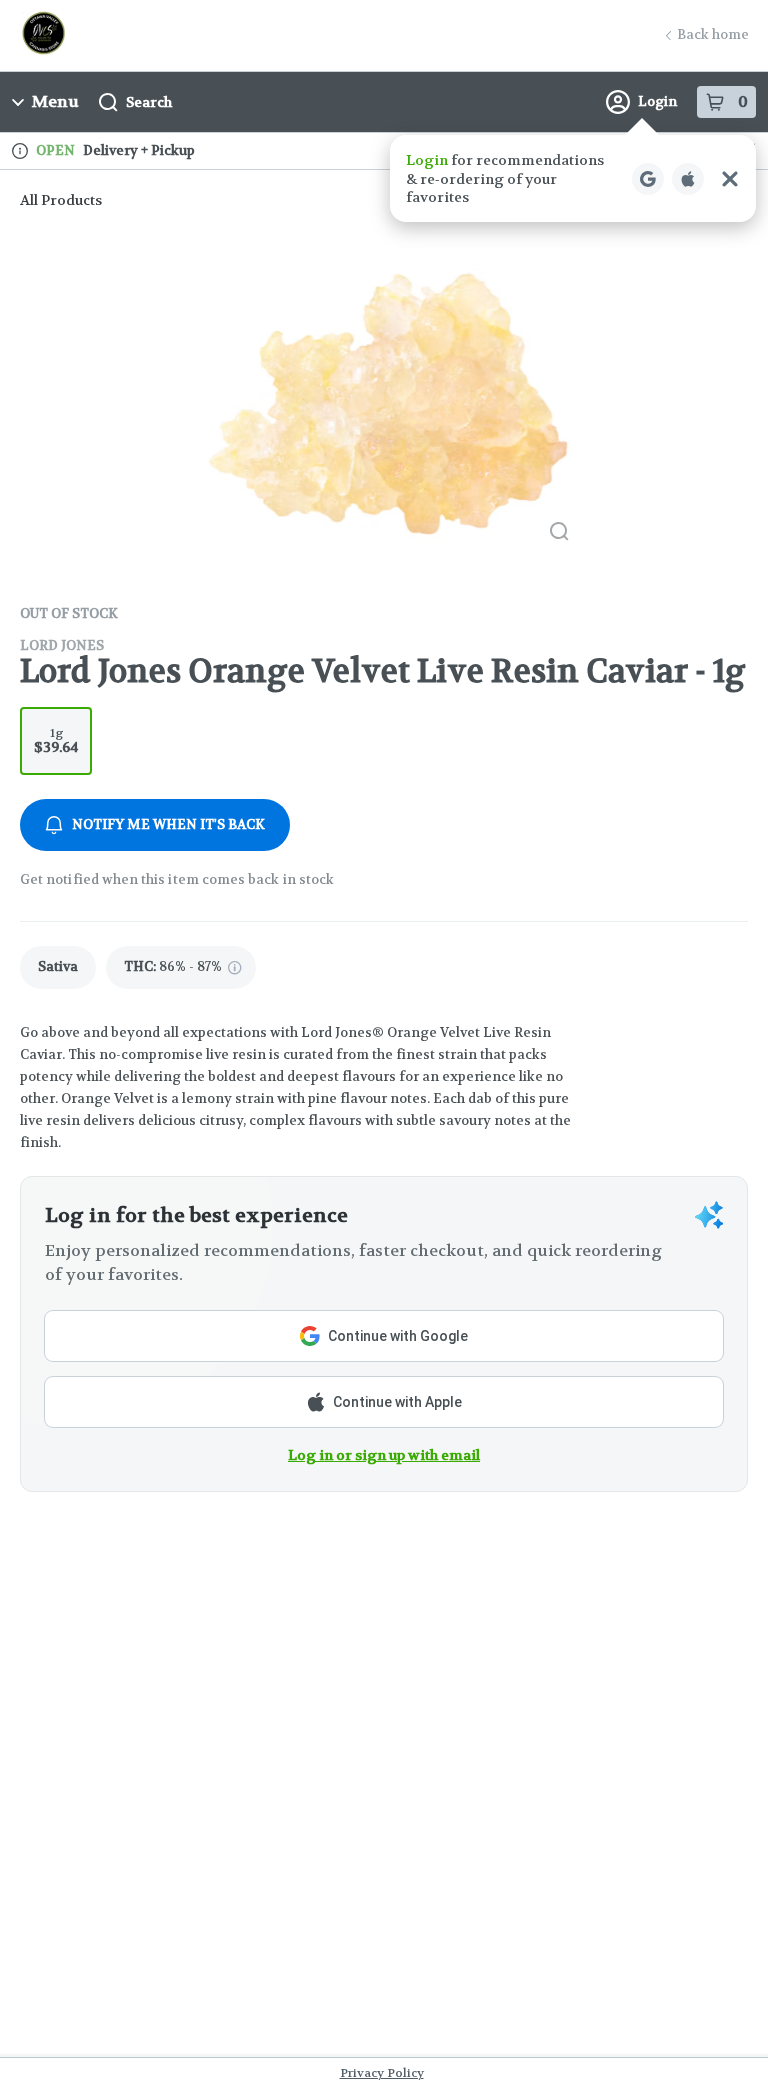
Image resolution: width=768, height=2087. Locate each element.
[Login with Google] (648, 179)
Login (657, 101)
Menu (55, 101)
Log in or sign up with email (384, 1455)
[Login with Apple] (688, 179)
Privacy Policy (382, 2073)
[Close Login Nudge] (730, 179)
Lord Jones (62, 645)
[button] (573, 178)
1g (56, 740)
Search (149, 102)
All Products (61, 200)
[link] (58, 967)
